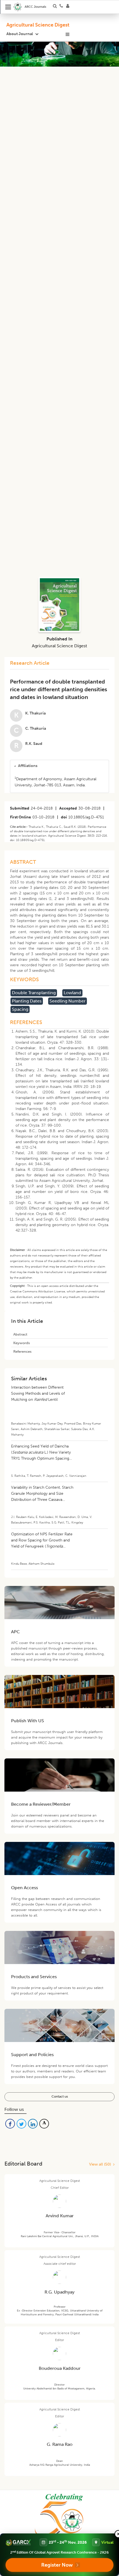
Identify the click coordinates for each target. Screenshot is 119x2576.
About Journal (20, 34)
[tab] (59, 766)
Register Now (57, 2565)
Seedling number (68, 1001)
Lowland (72, 993)
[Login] (69, 7)
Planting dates (27, 1001)
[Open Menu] (8, 7)
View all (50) (101, 2164)
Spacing (20, 1009)
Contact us (60, 2096)
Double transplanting (34, 993)
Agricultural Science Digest (38, 25)
